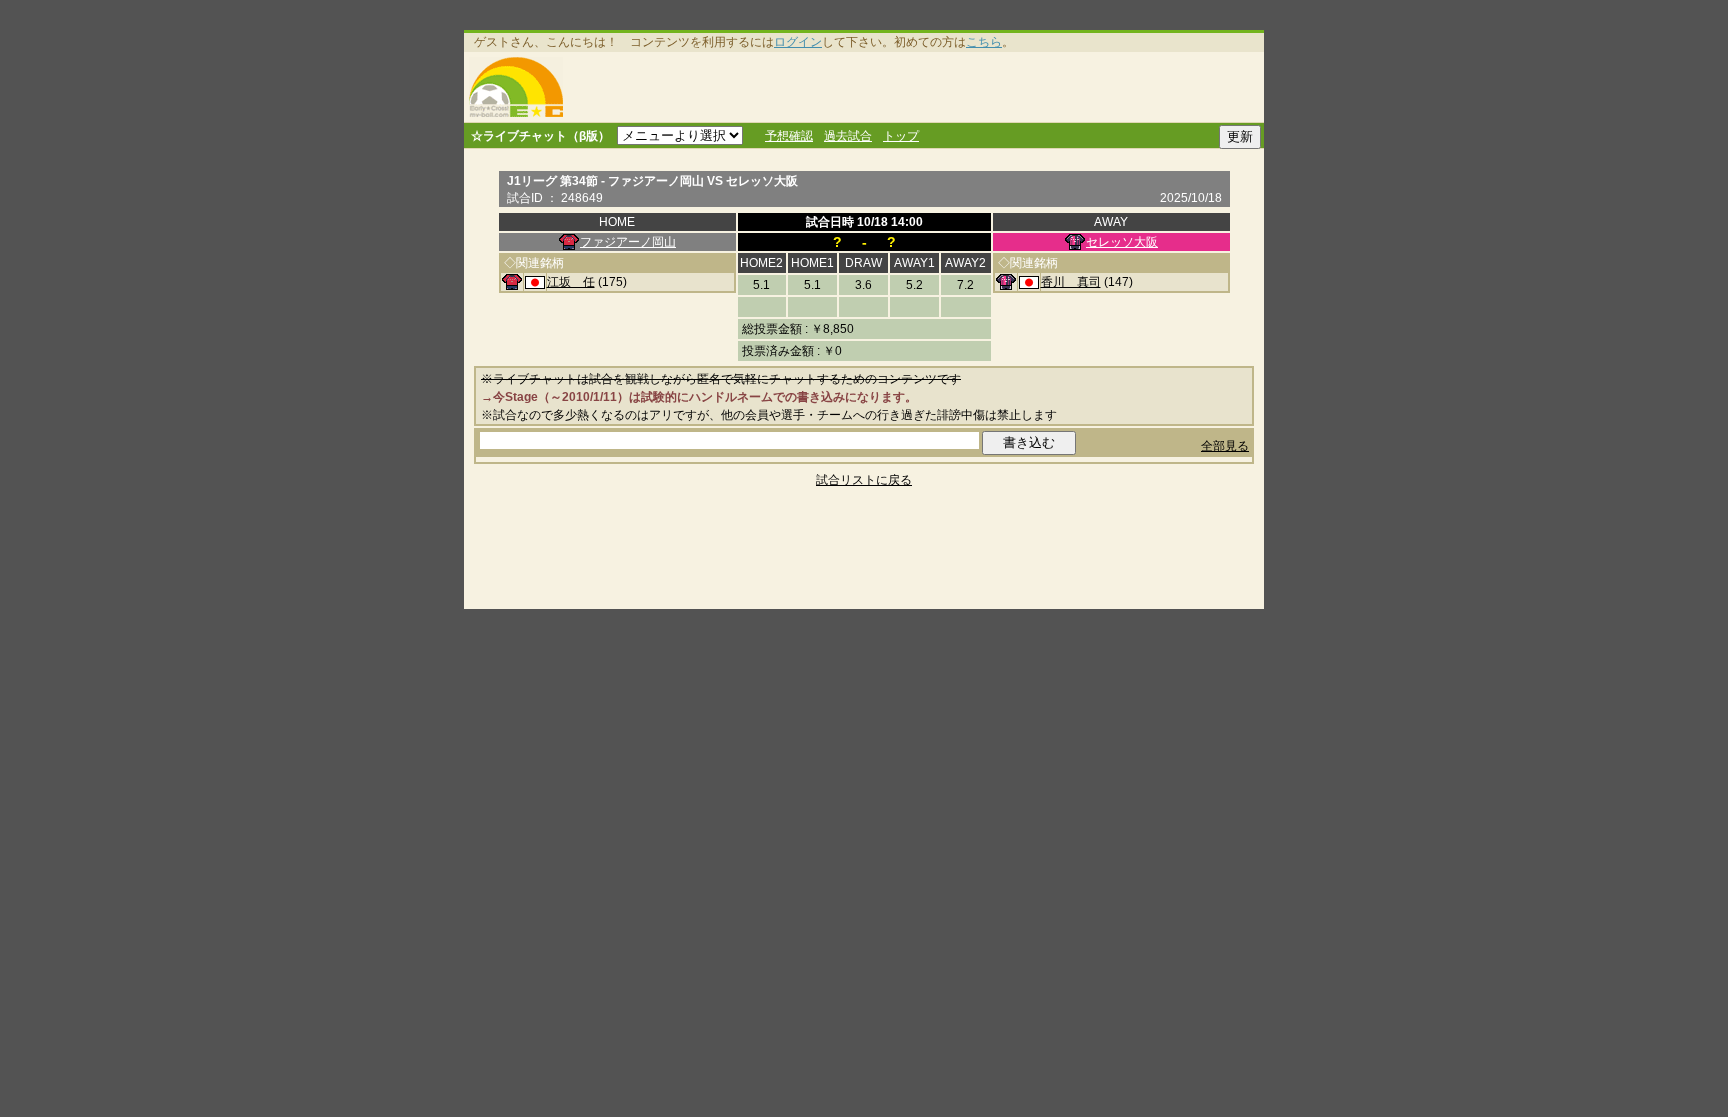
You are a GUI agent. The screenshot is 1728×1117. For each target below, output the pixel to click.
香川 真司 (1071, 282)
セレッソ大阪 (1122, 242)
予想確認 (789, 136)
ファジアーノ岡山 (628, 242)
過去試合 (848, 136)
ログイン (798, 42)
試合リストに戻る (864, 480)
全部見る (1225, 446)
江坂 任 (571, 282)
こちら (984, 42)
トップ (901, 136)
